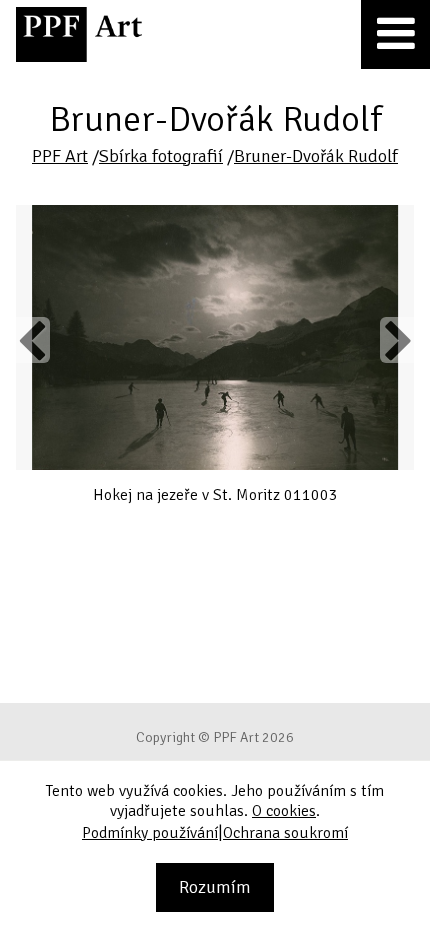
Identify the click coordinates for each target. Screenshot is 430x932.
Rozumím (215, 887)
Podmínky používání (150, 833)
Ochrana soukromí (285, 833)
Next (397, 340)
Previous (33, 340)
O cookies (284, 811)
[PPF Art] (79, 34)
